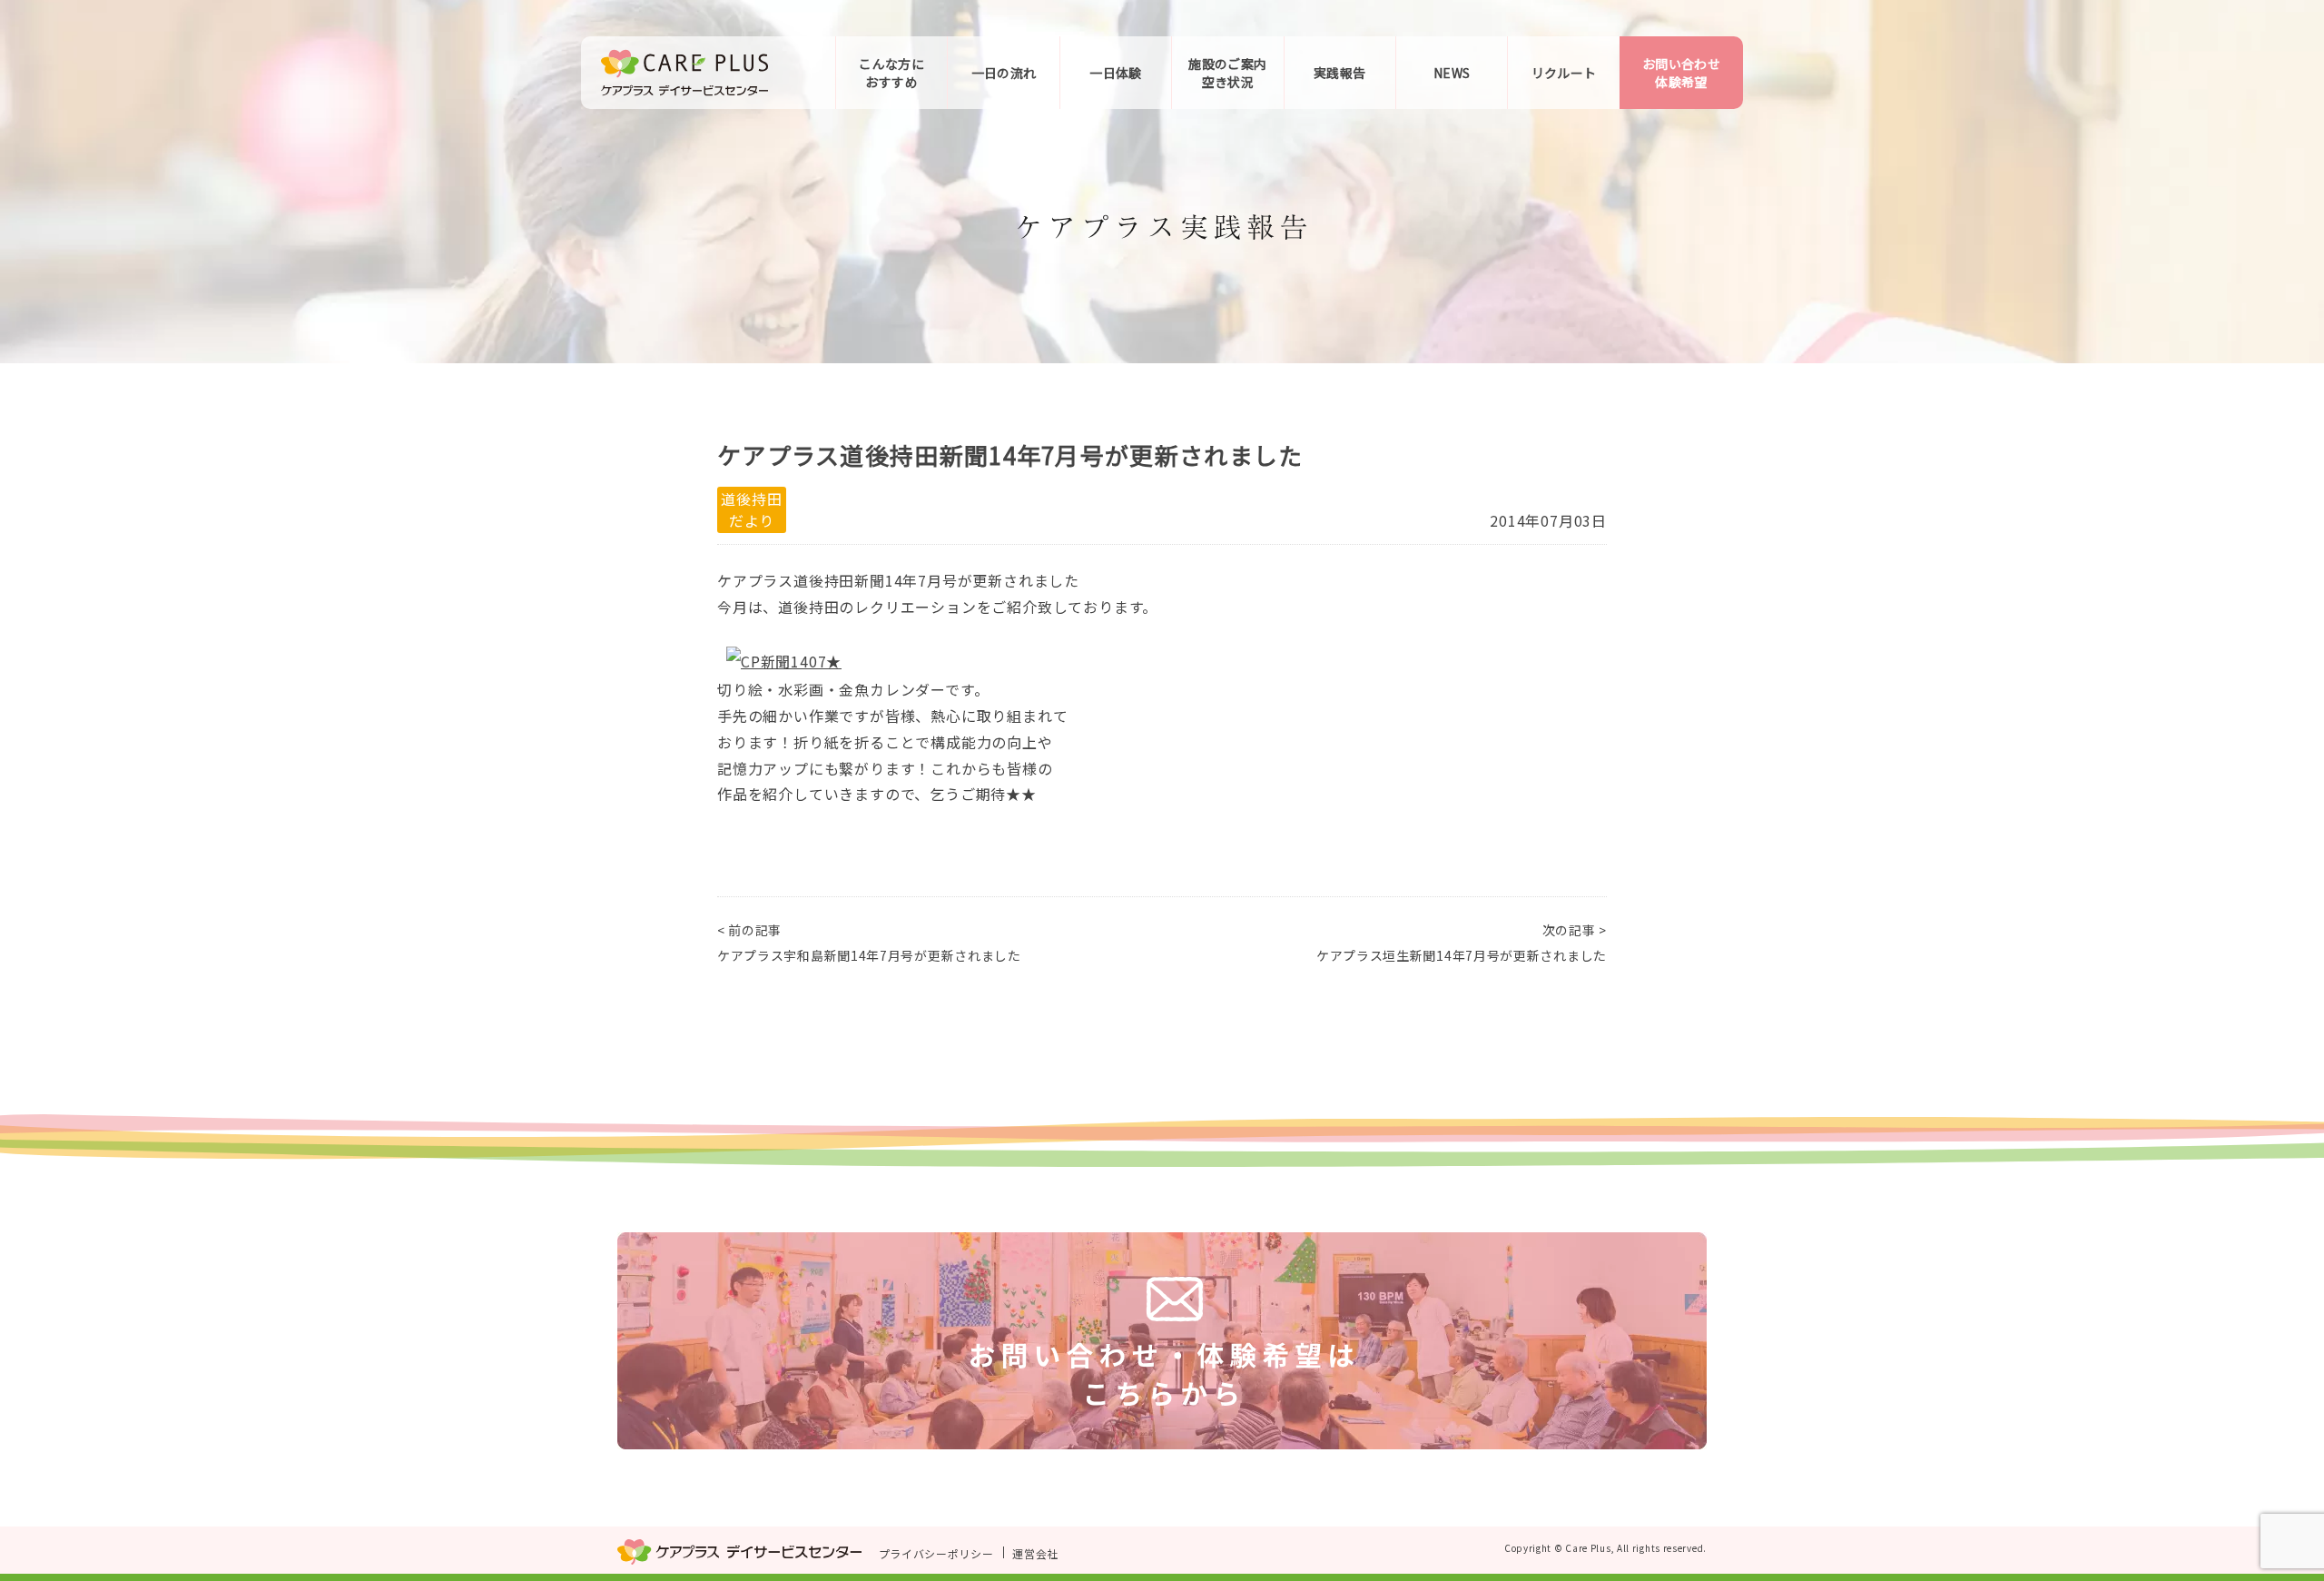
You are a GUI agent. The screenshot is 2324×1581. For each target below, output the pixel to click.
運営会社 (1035, 1552)
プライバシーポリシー (936, 1552)
